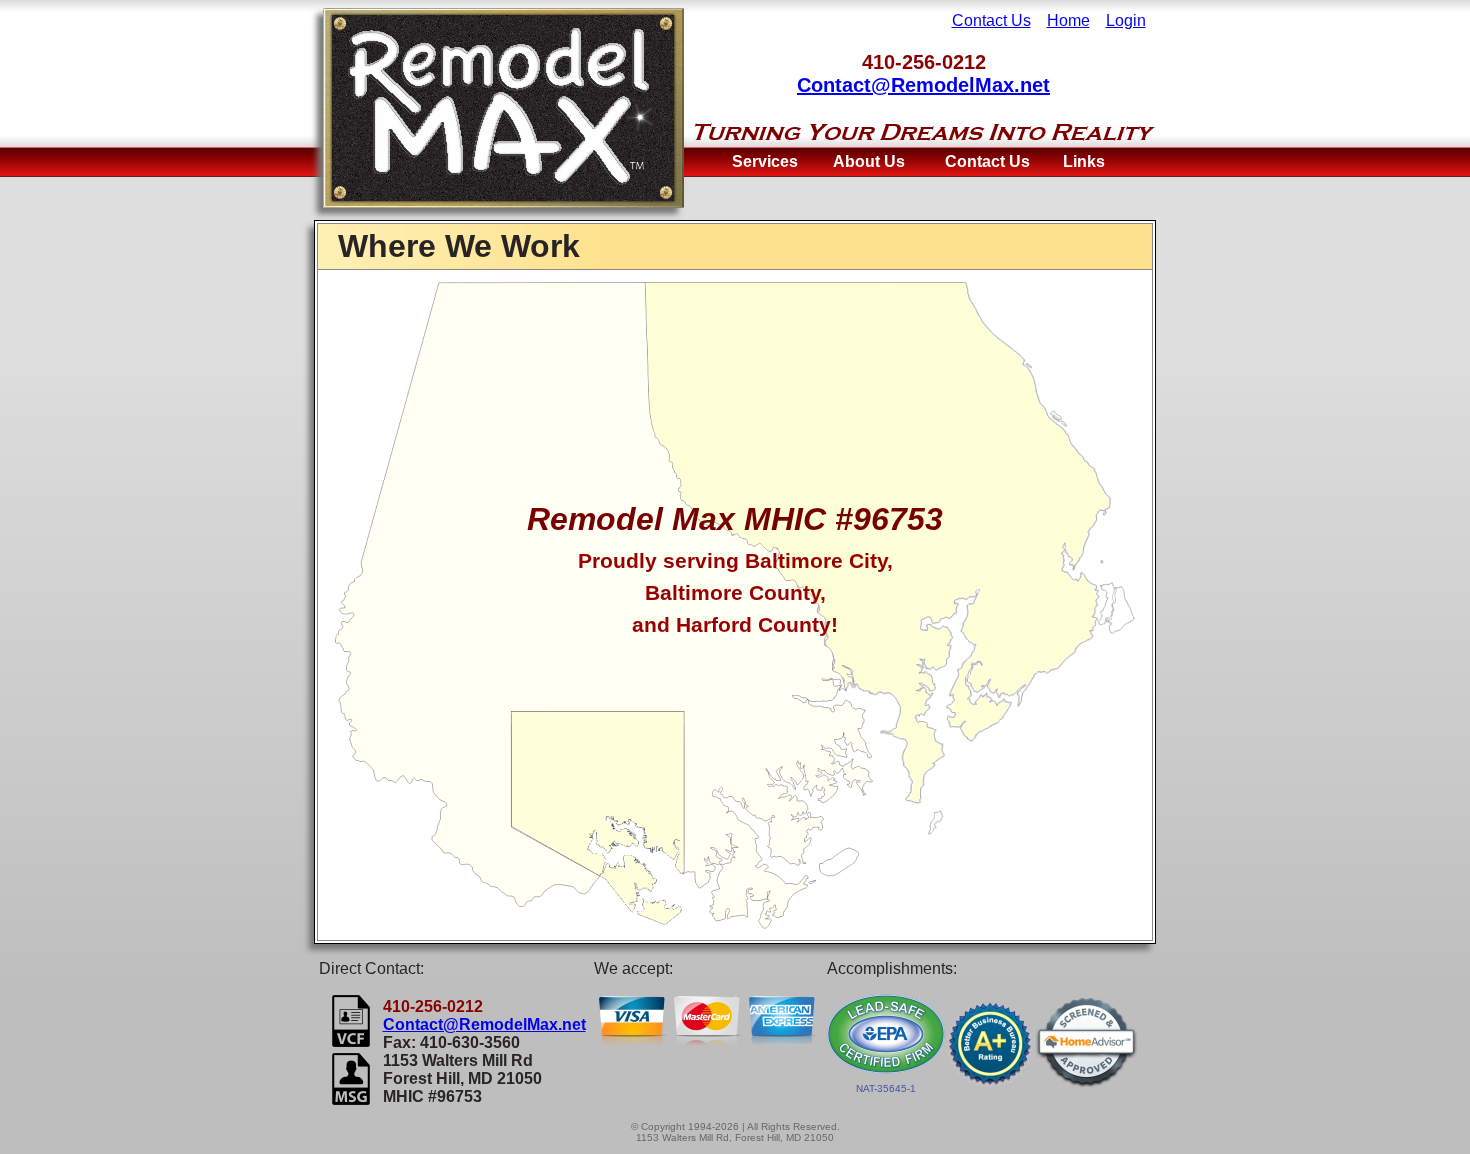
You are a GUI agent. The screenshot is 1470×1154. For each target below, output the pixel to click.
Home (1068, 20)
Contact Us (991, 20)
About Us (869, 161)
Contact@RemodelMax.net (923, 85)
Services (765, 161)
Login (1126, 20)
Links (1084, 161)
